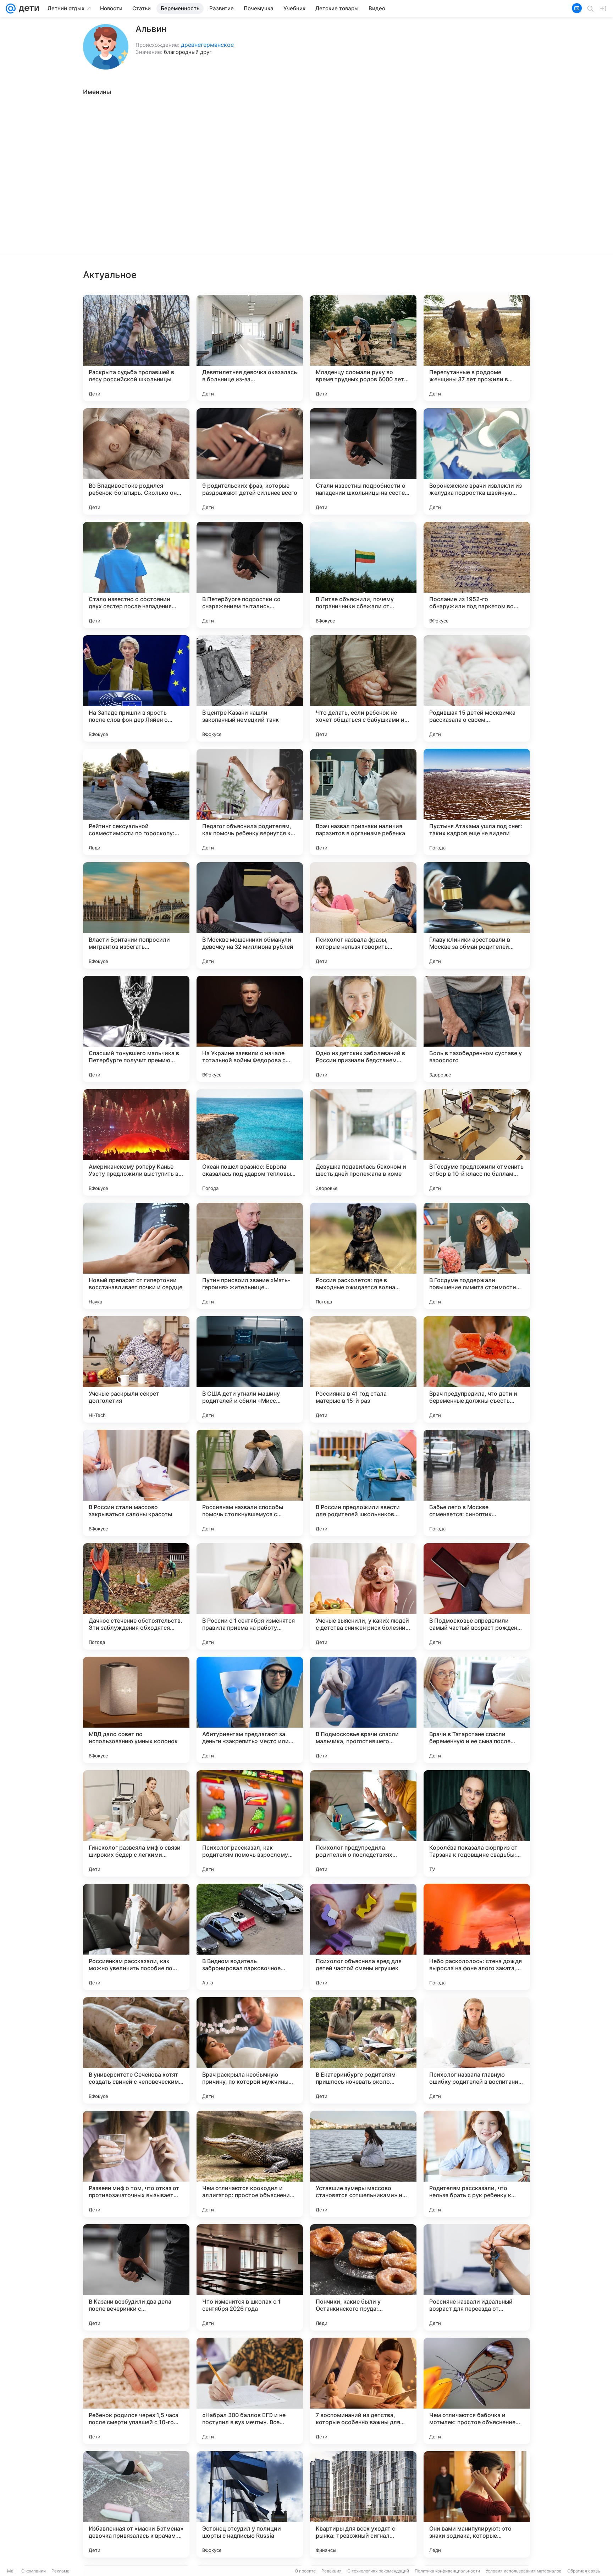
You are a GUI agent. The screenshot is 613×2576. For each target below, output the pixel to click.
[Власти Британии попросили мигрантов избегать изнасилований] (136, 915)
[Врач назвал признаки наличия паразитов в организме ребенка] (363, 802)
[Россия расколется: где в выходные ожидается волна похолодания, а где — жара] (363, 1256)
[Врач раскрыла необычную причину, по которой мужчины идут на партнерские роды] (250, 2050)
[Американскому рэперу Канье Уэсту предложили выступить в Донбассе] (136, 1142)
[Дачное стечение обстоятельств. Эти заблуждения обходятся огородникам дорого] (136, 1596)
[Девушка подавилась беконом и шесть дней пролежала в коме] (363, 1142)
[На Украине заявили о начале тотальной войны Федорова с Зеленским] (250, 1029)
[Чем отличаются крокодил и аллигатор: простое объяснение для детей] (250, 2164)
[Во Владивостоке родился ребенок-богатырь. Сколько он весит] (136, 461)
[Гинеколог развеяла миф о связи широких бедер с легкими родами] (136, 1823)
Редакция (332, 2571)
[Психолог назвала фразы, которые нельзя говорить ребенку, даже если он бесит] (363, 915)
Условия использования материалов (524, 2571)
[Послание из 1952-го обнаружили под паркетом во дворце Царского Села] (477, 575)
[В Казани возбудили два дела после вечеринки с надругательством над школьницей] (136, 2277)
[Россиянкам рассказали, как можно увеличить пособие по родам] (136, 1937)
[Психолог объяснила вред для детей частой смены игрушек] (363, 1937)
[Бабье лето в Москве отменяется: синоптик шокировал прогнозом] (477, 1483)
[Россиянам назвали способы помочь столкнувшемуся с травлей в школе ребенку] (250, 1483)
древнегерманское (207, 45)
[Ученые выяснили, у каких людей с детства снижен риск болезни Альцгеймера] (363, 1596)
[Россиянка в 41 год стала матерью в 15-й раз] (363, 1369)
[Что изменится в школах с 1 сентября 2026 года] (250, 2277)
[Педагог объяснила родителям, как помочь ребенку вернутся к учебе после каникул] (250, 802)
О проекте (305, 2571)
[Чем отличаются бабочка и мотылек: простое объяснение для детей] (477, 2391)
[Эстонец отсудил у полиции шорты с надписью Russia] (250, 2504)
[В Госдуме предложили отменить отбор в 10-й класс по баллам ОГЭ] (477, 1142)
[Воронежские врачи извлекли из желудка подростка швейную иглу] (477, 461)
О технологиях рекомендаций (378, 2571)
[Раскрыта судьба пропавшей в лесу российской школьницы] (136, 348)
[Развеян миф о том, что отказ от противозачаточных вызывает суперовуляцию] (136, 2164)
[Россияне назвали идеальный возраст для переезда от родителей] (477, 2277)
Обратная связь (584, 2571)
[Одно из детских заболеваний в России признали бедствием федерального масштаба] (363, 1029)
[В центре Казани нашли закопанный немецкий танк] (250, 688)
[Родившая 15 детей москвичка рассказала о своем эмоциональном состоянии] (477, 688)
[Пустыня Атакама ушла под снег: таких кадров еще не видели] (477, 802)
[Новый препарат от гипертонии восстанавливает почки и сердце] (136, 1256)
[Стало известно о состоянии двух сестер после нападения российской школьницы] (136, 575)
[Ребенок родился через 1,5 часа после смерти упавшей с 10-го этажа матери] (136, 2391)
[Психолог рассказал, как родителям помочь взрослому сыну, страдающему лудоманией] (250, 1823)
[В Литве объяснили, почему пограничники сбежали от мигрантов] (363, 575)
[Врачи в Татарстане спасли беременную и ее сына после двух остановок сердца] (477, 1710)
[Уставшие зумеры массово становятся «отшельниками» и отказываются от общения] (363, 2164)
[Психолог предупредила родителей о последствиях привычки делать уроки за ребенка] (363, 1823)
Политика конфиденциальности (447, 2571)
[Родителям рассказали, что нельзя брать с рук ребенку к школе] (477, 2164)
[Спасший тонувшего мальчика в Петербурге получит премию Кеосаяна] (136, 1029)
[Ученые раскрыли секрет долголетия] (136, 1369)
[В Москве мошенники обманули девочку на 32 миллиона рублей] (250, 915)
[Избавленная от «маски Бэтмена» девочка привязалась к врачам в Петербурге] (136, 2504)
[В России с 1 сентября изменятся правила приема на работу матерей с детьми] (250, 1596)
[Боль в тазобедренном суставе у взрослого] (477, 1029)
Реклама (60, 2571)
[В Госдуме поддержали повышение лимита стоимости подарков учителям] (477, 1256)
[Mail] (11, 9)
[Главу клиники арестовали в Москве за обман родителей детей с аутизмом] (477, 915)
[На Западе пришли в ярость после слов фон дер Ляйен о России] (136, 688)
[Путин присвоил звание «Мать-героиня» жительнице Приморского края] (250, 1256)
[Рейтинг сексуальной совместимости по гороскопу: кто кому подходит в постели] (136, 802)
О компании (34, 2571)
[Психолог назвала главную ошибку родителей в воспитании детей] (477, 2050)
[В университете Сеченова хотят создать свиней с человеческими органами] (136, 2050)
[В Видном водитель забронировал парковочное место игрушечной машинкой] (250, 1937)
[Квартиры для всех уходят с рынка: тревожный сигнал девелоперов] (363, 2504)
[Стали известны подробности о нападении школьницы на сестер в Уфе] (363, 461)
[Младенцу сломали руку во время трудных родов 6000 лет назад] (363, 348)
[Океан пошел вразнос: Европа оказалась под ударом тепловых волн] (250, 1142)
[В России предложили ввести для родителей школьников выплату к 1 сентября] (363, 1483)
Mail (11, 2571)
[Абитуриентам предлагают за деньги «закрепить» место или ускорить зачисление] (250, 1710)
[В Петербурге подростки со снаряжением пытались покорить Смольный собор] (250, 575)
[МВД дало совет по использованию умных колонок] (136, 1710)
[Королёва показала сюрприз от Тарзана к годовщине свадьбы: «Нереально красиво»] (477, 1823)
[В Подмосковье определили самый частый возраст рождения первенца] (477, 1596)
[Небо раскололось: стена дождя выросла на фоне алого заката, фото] (477, 1937)
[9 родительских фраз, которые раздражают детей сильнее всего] (250, 461)
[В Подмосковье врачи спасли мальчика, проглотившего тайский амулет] (363, 1710)
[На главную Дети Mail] (27, 9)
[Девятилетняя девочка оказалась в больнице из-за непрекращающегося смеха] (250, 348)
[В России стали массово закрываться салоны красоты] (136, 1483)
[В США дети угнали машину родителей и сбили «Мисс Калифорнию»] (250, 1369)
